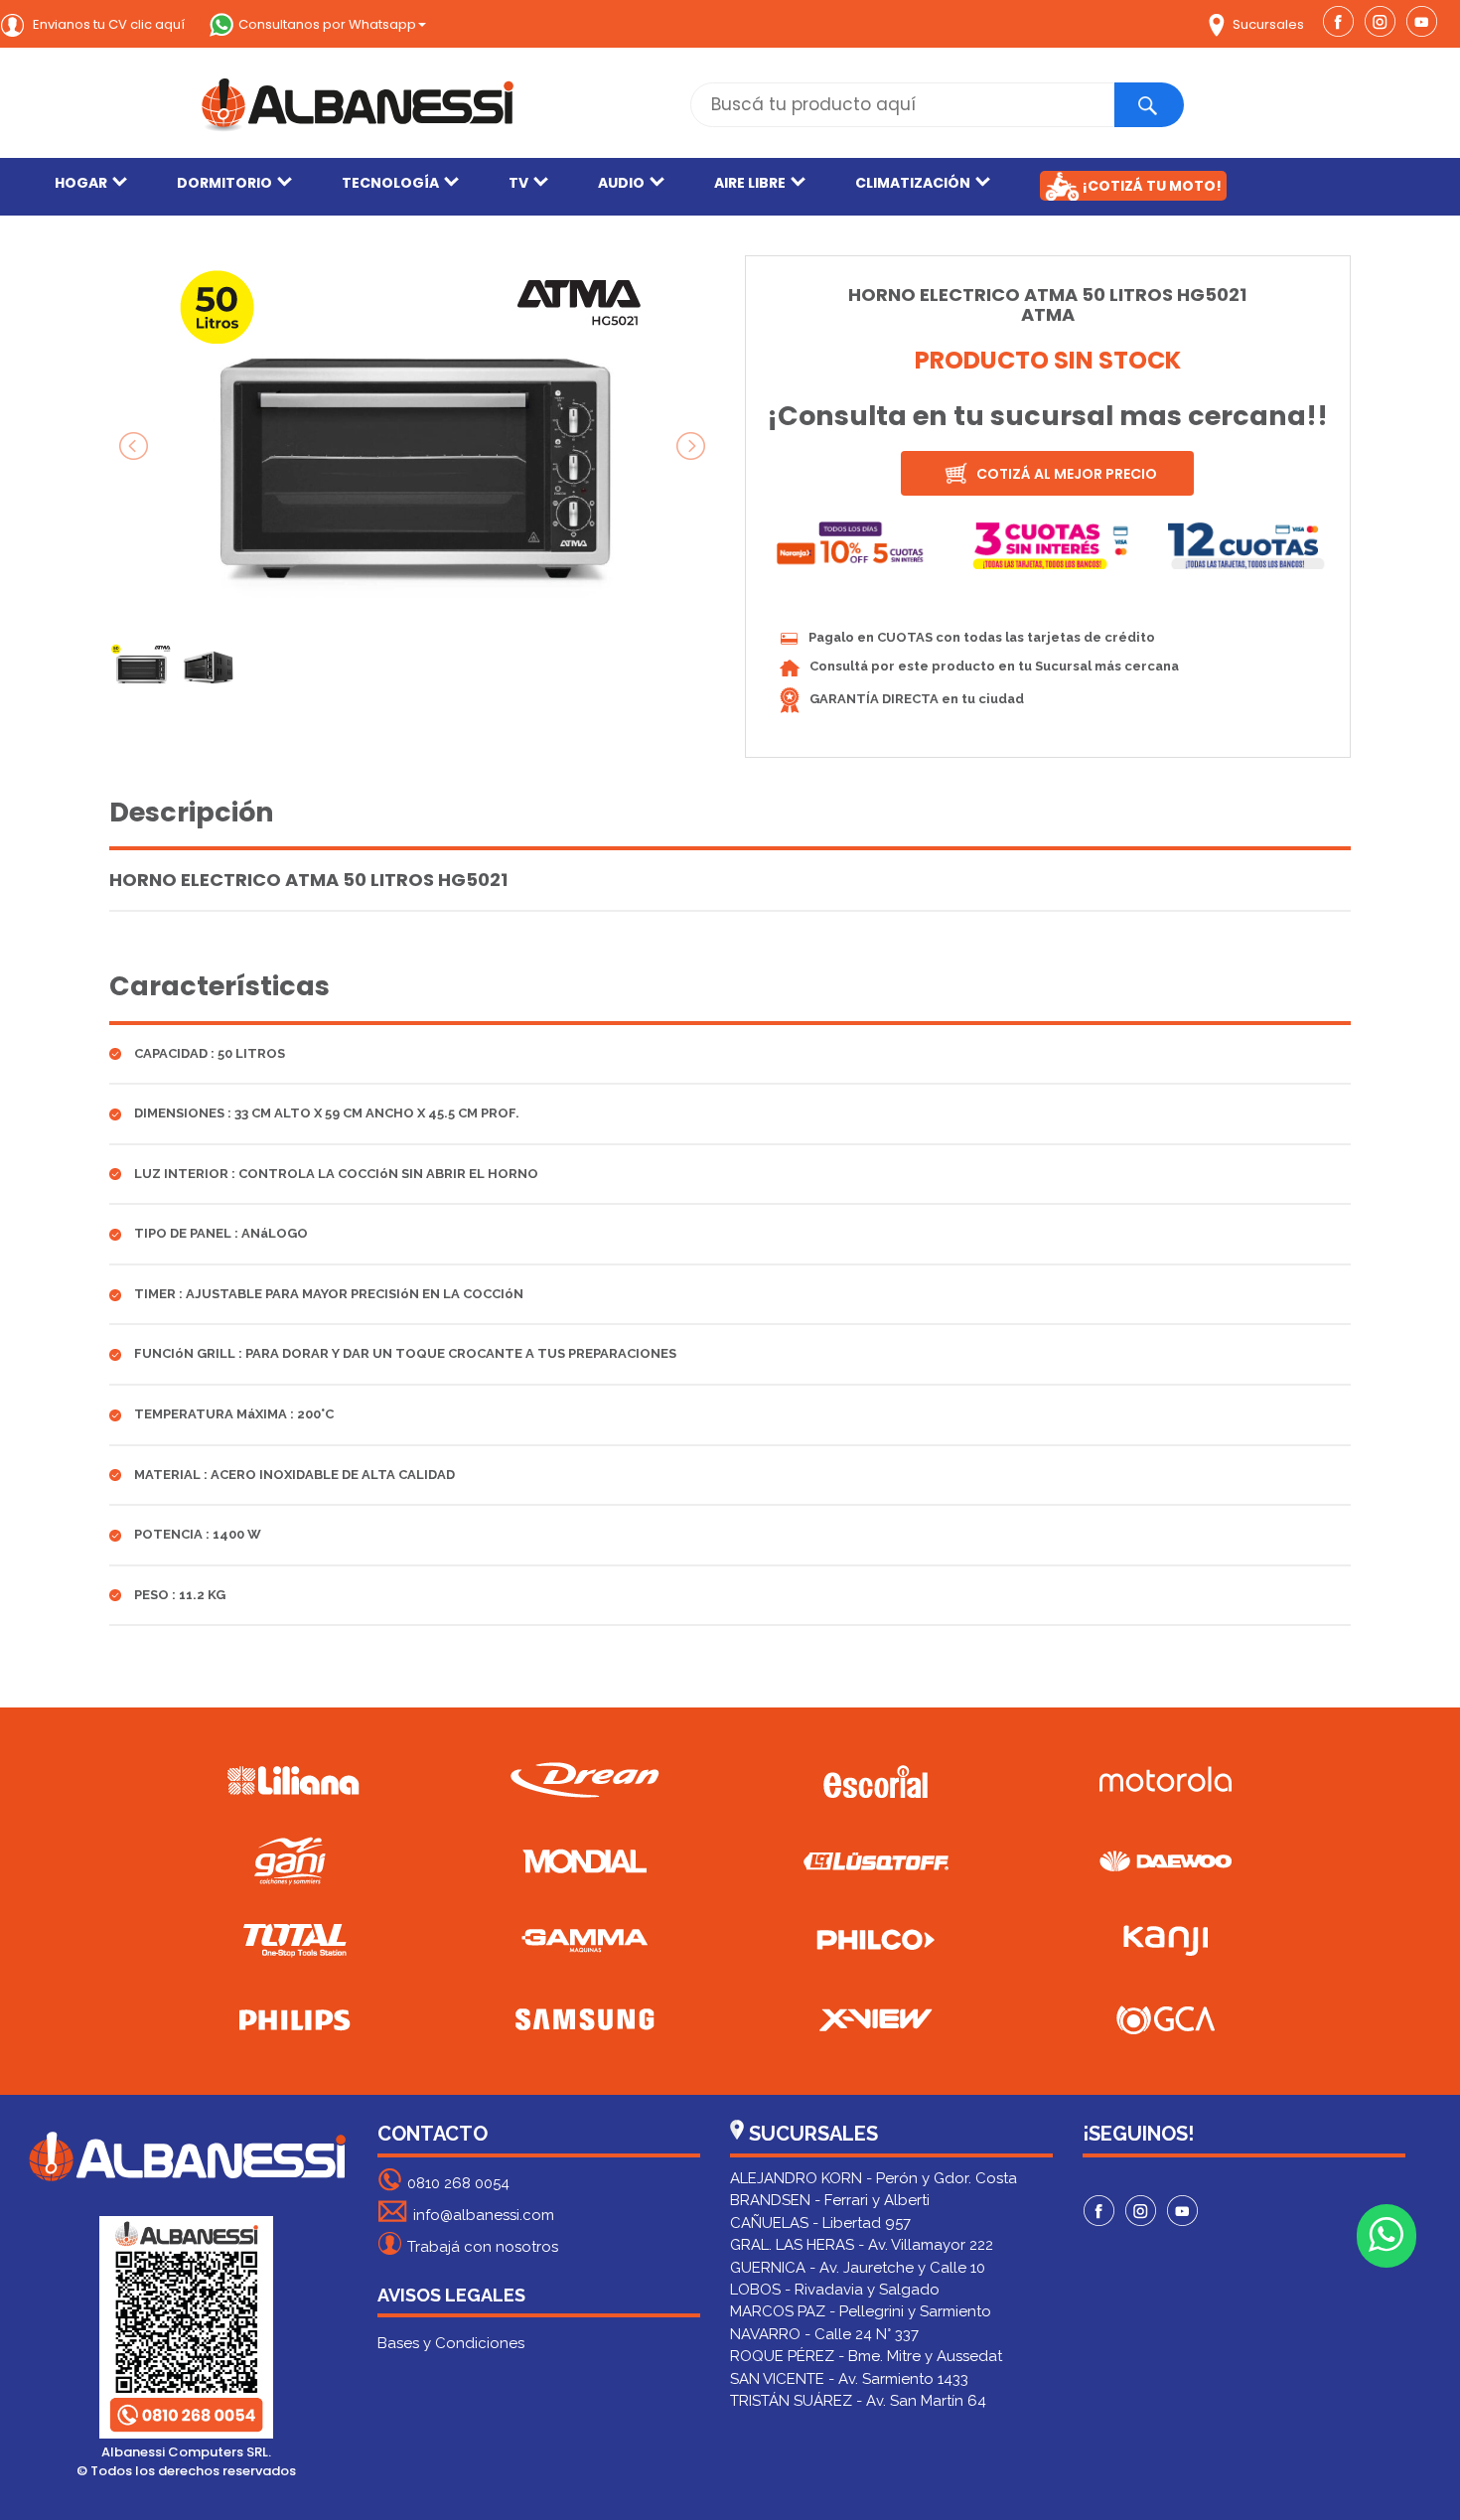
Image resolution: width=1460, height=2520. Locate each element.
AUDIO (621, 183)
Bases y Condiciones (451, 2343)
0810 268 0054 (458, 2183)
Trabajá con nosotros (483, 2247)
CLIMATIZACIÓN (913, 183)
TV (518, 183)
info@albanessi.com (484, 2215)
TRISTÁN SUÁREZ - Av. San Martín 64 (858, 2401)
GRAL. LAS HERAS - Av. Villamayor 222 (862, 2245)
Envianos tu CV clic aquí (107, 24)
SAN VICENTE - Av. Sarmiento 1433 (849, 2379)
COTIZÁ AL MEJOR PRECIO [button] (1065, 474)
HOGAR (81, 183)
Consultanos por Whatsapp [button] (327, 24)
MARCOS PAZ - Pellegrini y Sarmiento (861, 2311)
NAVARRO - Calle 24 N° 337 (824, 2334)
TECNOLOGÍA (390, 183)
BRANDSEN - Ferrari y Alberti (830, 2200)
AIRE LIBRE (750, 183)
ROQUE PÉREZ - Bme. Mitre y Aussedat (866, 2356)
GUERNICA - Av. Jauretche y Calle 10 (858, 2268)
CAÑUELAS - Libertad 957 (820, 2223)
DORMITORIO (224, 183)
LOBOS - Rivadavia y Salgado (835, 2290)
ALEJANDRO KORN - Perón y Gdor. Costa (874, 2178)
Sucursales (1267, 24)
